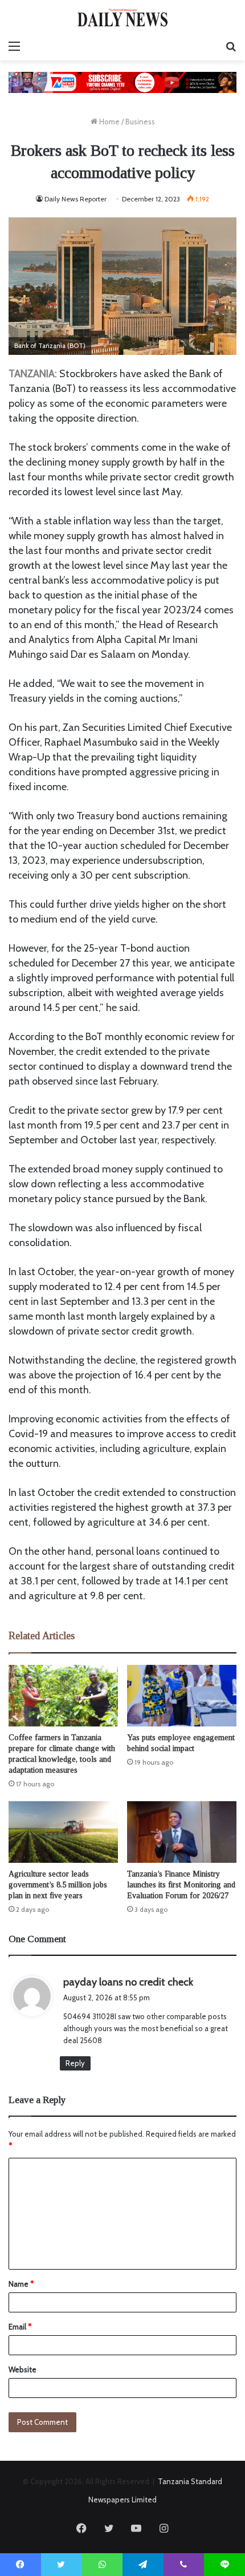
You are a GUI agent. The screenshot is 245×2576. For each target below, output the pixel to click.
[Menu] (14, 46)
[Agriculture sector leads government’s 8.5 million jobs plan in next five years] (63, 1832)
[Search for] (231, 46)
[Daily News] (122, 17)
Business (140, 122)
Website (23, 2369)
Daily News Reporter (75, 199)
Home (109, 122)
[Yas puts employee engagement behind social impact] (182, 1696)
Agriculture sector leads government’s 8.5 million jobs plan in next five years (58, 1885)
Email (20, 2327)
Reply (75, 2063)
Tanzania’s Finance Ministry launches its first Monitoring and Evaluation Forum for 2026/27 (181, 1885)
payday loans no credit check (128, 1982)
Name (21, 2284)
